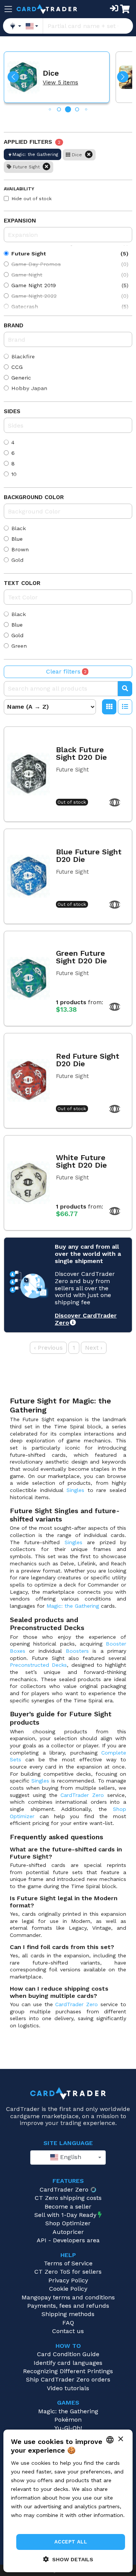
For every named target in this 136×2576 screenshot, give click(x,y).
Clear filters (66, 671)
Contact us (68, 2331)
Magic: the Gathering (73, 1606)
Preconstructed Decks (38, 1665)
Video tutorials (68, 2388)
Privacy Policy (68, 2280)
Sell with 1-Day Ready (65, 2215)
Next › (94, 1348)
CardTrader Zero (82, 1795)
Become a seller (68, 2207)
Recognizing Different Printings (68, 2371)
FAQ (68, 2323)
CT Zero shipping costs (68, 2198)
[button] (13, 77)
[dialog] (68, 2501)
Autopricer (68, 2232)
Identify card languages (68, 2363)
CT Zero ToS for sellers (68, 2272)
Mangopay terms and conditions (68, 2297)
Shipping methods (68, 2314)
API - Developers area (68, 2240)
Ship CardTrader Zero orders (68, 2379)
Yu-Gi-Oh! (68, 2428)
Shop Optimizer (68, 2223)
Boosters (77, 1651)
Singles (75, 1490)
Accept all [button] (71, 2542)
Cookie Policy (68, 2289)
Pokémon (68, 2420)
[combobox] (68, 2158)
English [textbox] (70, 2157)
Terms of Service (68, 2263)
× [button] (120, 2439)
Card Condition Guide (68, 2354)
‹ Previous (48, 1348)
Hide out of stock (32, 199)
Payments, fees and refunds (68, 2306)
